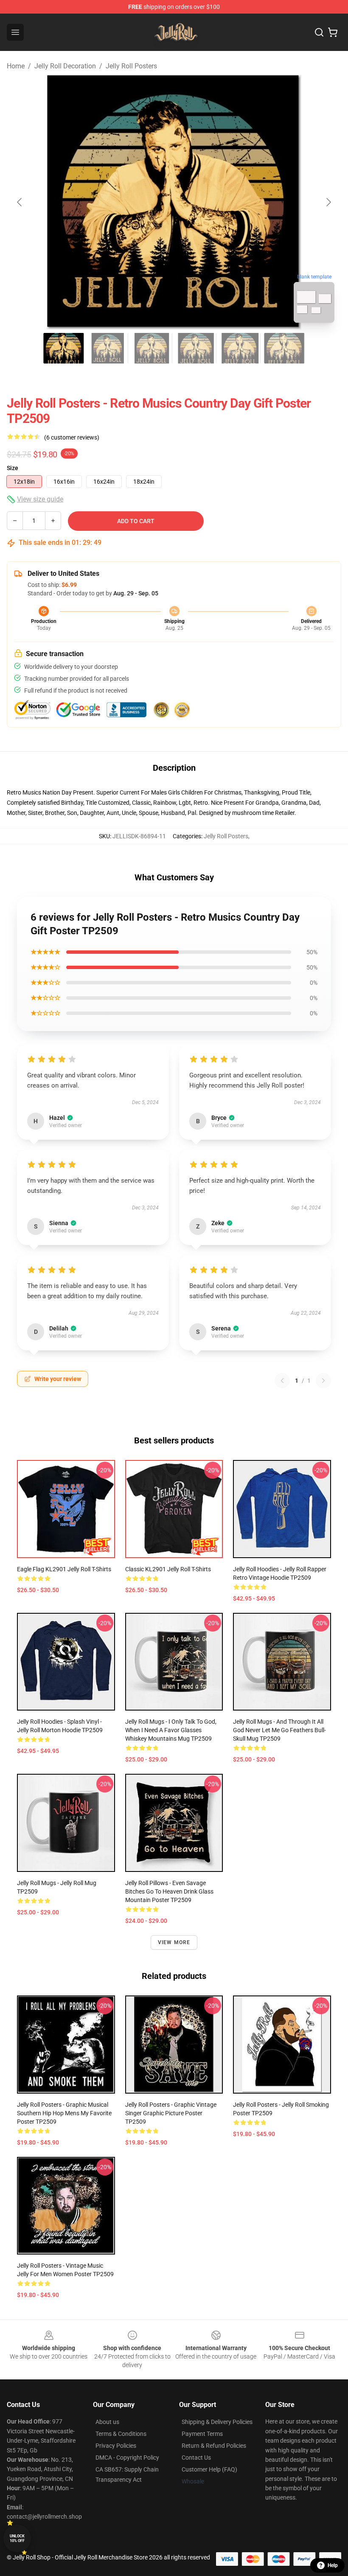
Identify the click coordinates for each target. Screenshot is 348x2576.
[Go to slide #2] (108, 348)
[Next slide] (328, 202)
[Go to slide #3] (152, 348)
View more (174, 1942)
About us (107, 2422)
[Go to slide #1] (64, 348)
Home (16, 66)
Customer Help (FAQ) (209, 2469)
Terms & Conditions (121, 2434)
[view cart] (333, 32)
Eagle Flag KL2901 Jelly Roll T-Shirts (64, 1569)
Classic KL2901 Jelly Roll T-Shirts (168, 1569)
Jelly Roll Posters (131, 66)
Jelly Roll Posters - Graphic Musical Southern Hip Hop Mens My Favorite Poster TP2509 (64, 2113)
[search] (319, 32)
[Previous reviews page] (282, 1381)
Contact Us (196, 2458)
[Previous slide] (20, 202)
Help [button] (333, 2565)
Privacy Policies (116, 2446)
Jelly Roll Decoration (65, 66)
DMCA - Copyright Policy (127, 2458)
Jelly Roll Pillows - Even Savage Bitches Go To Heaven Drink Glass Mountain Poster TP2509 (169, 1891)
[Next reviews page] (323, 1381)
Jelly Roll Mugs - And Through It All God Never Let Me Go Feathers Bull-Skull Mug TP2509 (279, 1730)
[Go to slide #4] (196, 348)
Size (13, 468)
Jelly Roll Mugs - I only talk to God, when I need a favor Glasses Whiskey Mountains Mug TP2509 (171, 1730)
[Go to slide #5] (240, 348)
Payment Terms (202, 2434)
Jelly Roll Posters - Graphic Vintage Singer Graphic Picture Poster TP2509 (171, 2113)
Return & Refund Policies (214, 2446)
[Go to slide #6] (284, 348)
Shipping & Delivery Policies (217, 2422)
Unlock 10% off (17, 2538)
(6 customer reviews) (72, 437)
